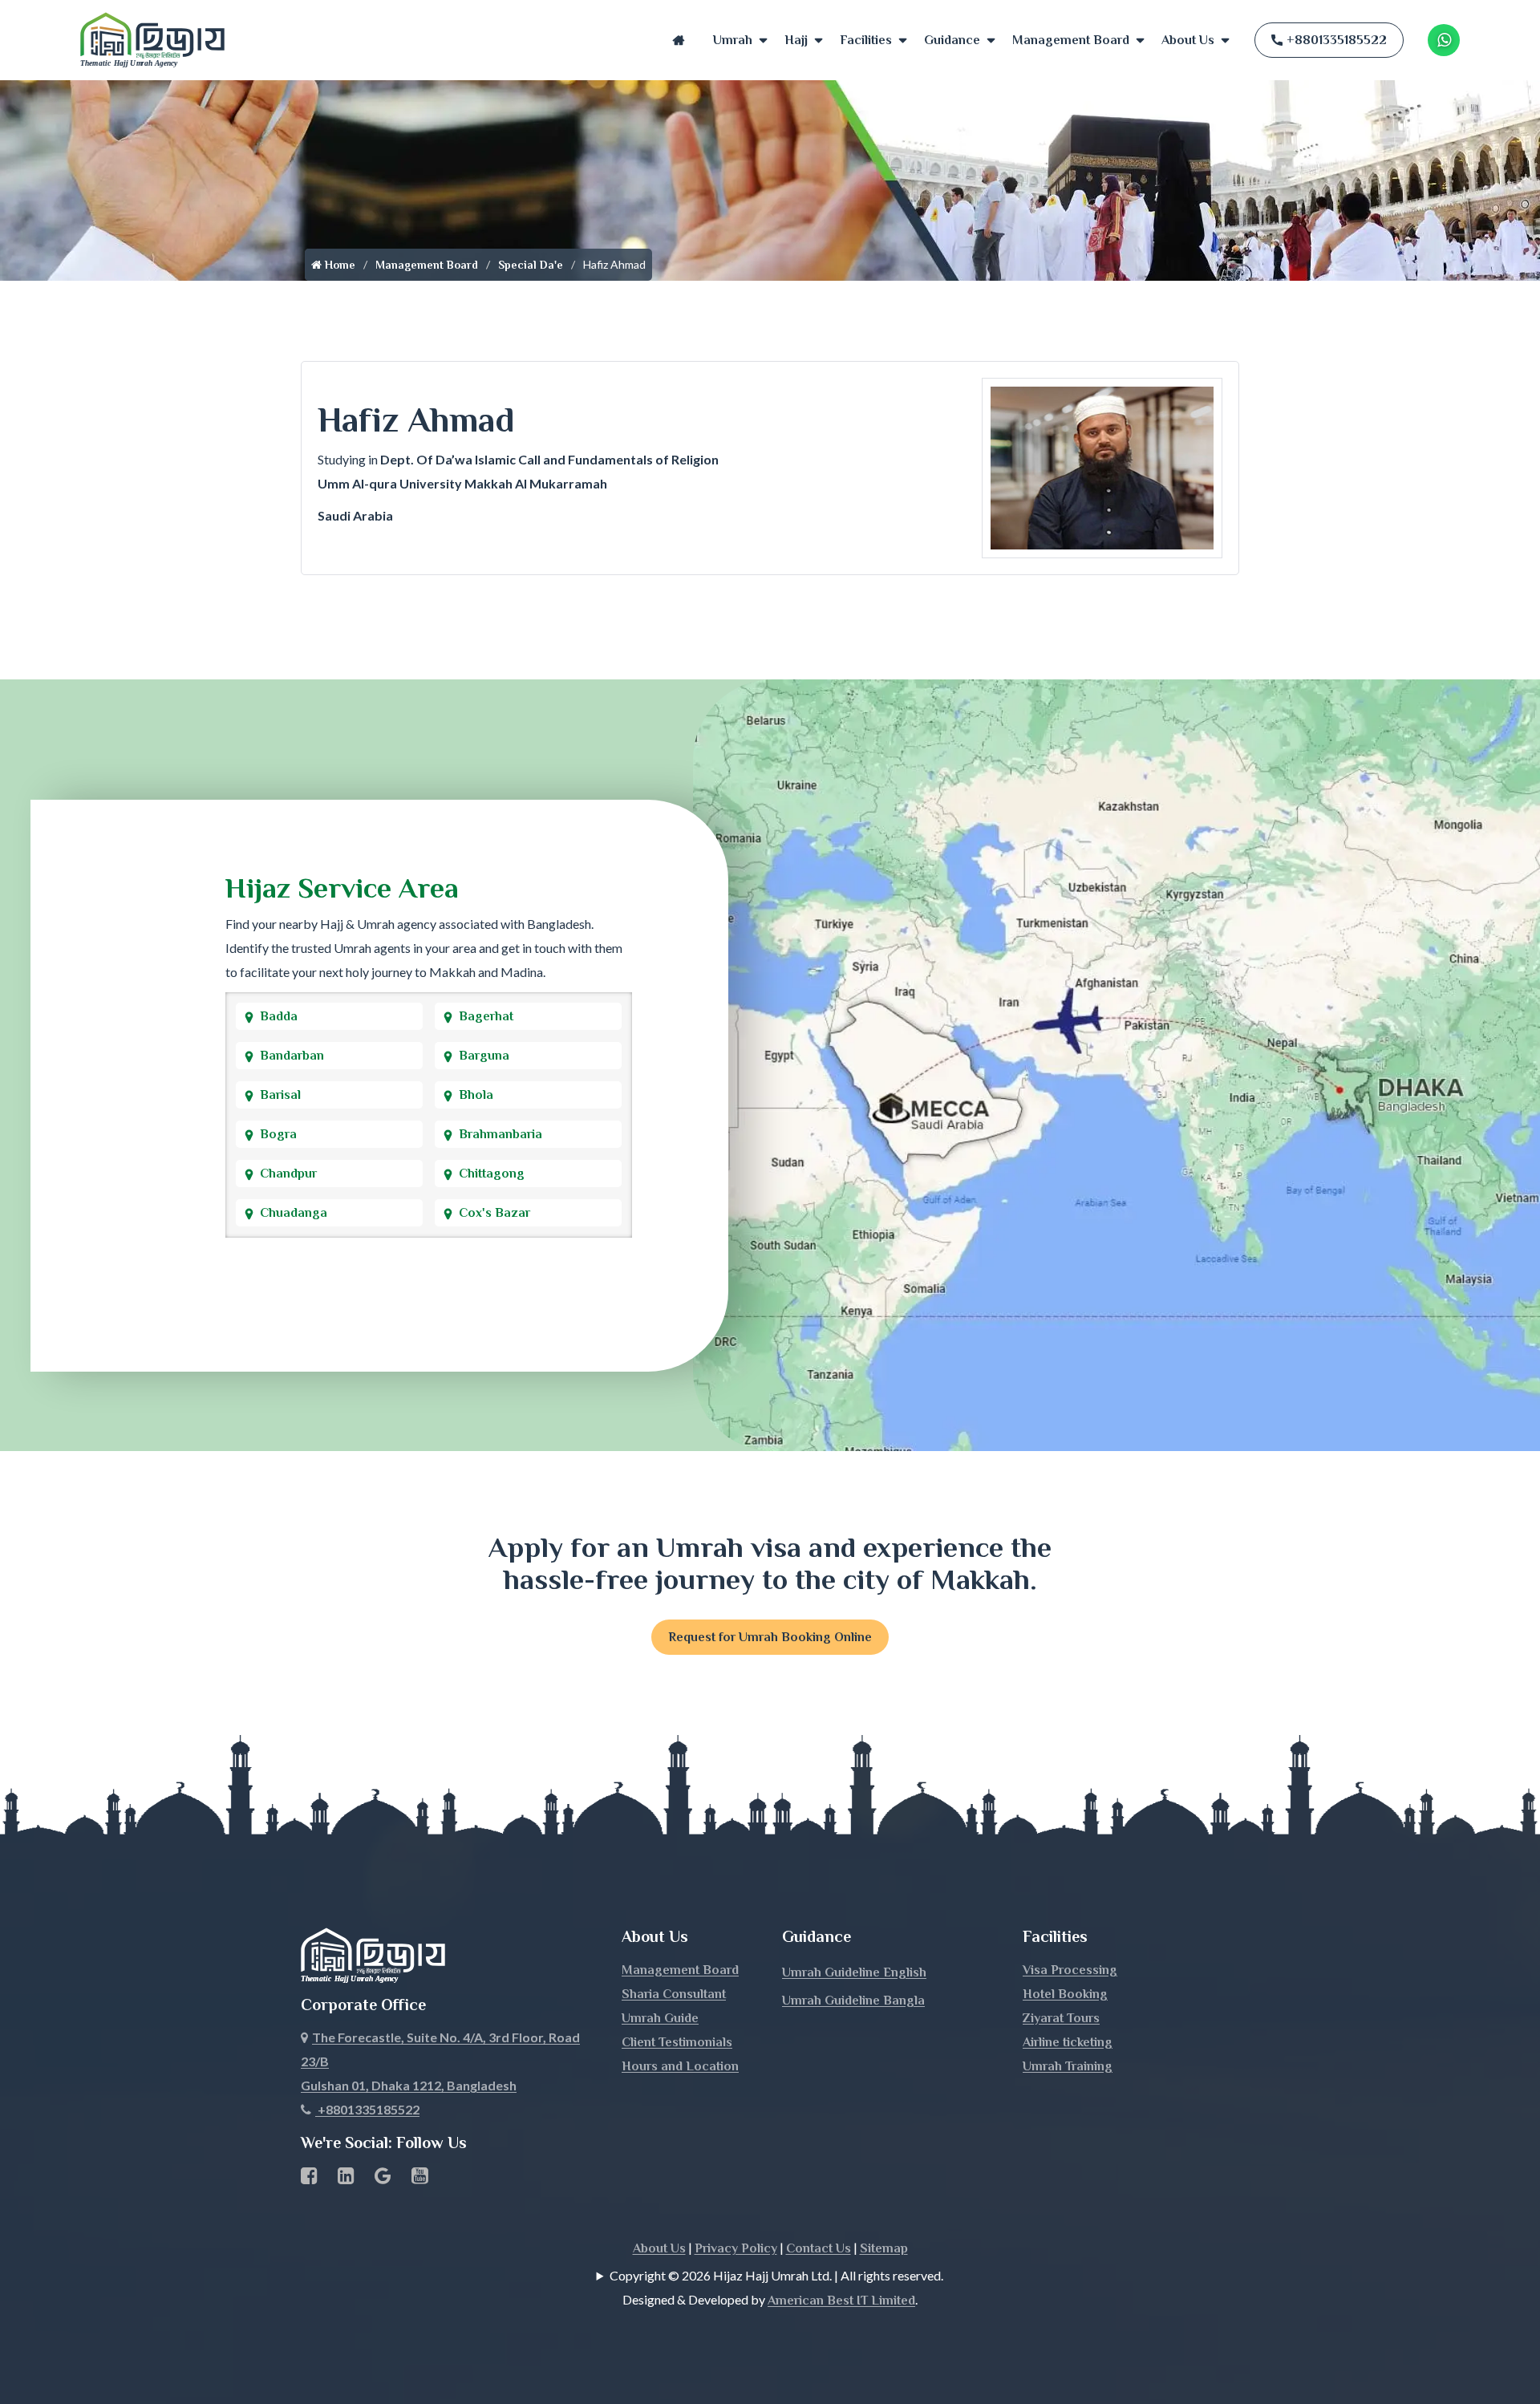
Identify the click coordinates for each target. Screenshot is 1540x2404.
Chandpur (288, 1174)
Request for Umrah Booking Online (770, 1637)
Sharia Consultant (674, 1994)
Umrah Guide (660, 2018)
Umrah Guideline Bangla (853, 2001)
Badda (279, 1016)
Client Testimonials (677, 2042)
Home (679, 40)
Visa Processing (1070, 1970)
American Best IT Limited (841, 2301)
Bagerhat (486, 1016)
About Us (1188, 40)
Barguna (484, 1056)
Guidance (952, 40)
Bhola (476, 1095)
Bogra (278, 1134)
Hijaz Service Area (342, 888)
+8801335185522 (1337, 40)
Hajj (796, 40)
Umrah (733, 40)
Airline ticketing (1068, 2042)
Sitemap (884, 2248)
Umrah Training (1068, 2066)
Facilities (866, 40)
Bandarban (292, 1056)
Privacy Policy (736, 2248)
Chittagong (492, 1174)
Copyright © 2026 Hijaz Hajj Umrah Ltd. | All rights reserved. (776, 2275)
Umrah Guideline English (854, 1972)
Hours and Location (680, 2066)
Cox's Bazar (494, 1213)
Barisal (280, 1095)
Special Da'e (531, 265)
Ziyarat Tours (1061, 2018)
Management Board (1071, 40)
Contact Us (819, 2248)
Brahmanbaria (500, 1134)
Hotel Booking (1065, 1994)
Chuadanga (294, 1213)
